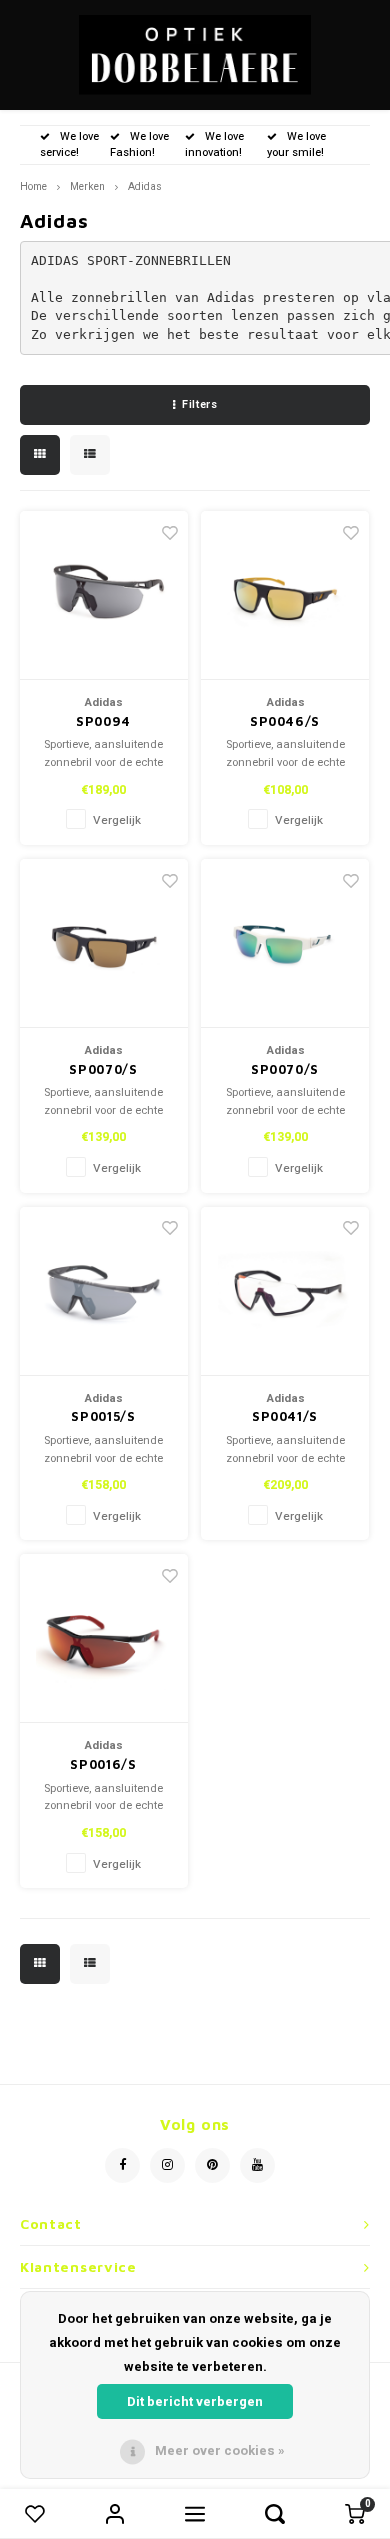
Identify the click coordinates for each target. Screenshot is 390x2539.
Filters (199, 404)
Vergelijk (117, 820)
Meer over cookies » (220, 2450)
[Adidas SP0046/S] (285, 595)
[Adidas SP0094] (104, 595)
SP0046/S (285, 721)
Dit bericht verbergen (195, 2401)
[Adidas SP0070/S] (104, 943)
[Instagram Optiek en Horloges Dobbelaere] (167, 2165)
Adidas (145, 186)
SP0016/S (103, 1764)
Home (33, 186)
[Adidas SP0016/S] (104, 1638)
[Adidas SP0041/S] (285, 1291)
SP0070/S (103, 1069)
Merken (87, 186)
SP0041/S (285, 1416)
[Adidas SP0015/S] (104, 1291)
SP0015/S (103, 1416)
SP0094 (103, 721)
